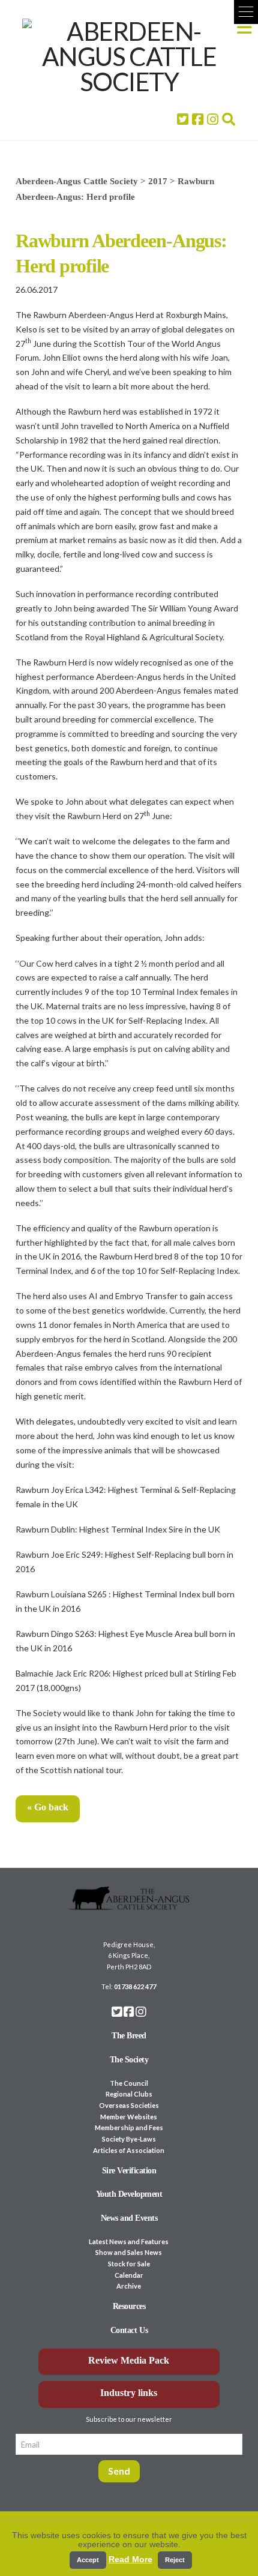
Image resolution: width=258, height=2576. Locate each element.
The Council (129, 2083)
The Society (129, 2060)
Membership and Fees (129, 2127)
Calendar (129, 2275)
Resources (129, 2306)
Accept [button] (88, 2560)
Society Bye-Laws (129, 2139)
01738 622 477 (135, 1986)
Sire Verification (129, 2171)
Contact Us (129, 2330)
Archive (129, 2286)
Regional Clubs (129, 2094)
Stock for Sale (129, 2264)
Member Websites (129, 2117)
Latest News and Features (129, 2241)
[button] (246, 12)
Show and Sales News (129, 2252)
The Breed (129, 2036)
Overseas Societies (129, 2105)
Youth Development (129, 2194)
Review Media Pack (129, 2360)
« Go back (48, 1807)
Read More (130, 2559)
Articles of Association (129, 2150)
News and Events (129, 2218)
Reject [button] (175, 2560)
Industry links (129, 2393)
